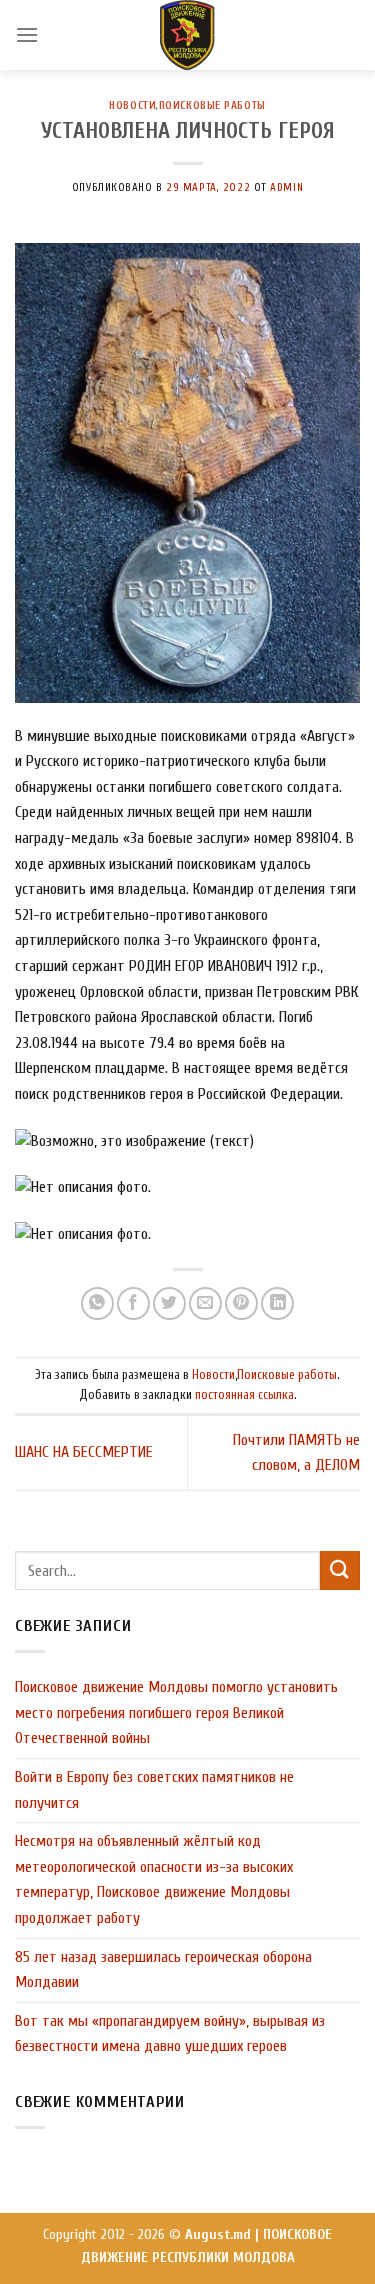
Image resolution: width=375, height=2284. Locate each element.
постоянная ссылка (244, 1395)
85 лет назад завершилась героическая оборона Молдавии (163, 1970)
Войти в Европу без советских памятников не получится (154, 1790)
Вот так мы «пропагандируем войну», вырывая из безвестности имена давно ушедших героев (170, 2034)
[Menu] (27, 34)
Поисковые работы (212, 105)
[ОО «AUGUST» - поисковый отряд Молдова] (188, 35)
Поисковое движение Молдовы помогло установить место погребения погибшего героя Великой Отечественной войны (176, 1712)
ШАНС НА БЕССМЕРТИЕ (84, 1452)
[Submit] (340, 1570)
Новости (132, 105)
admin (286, 187)
